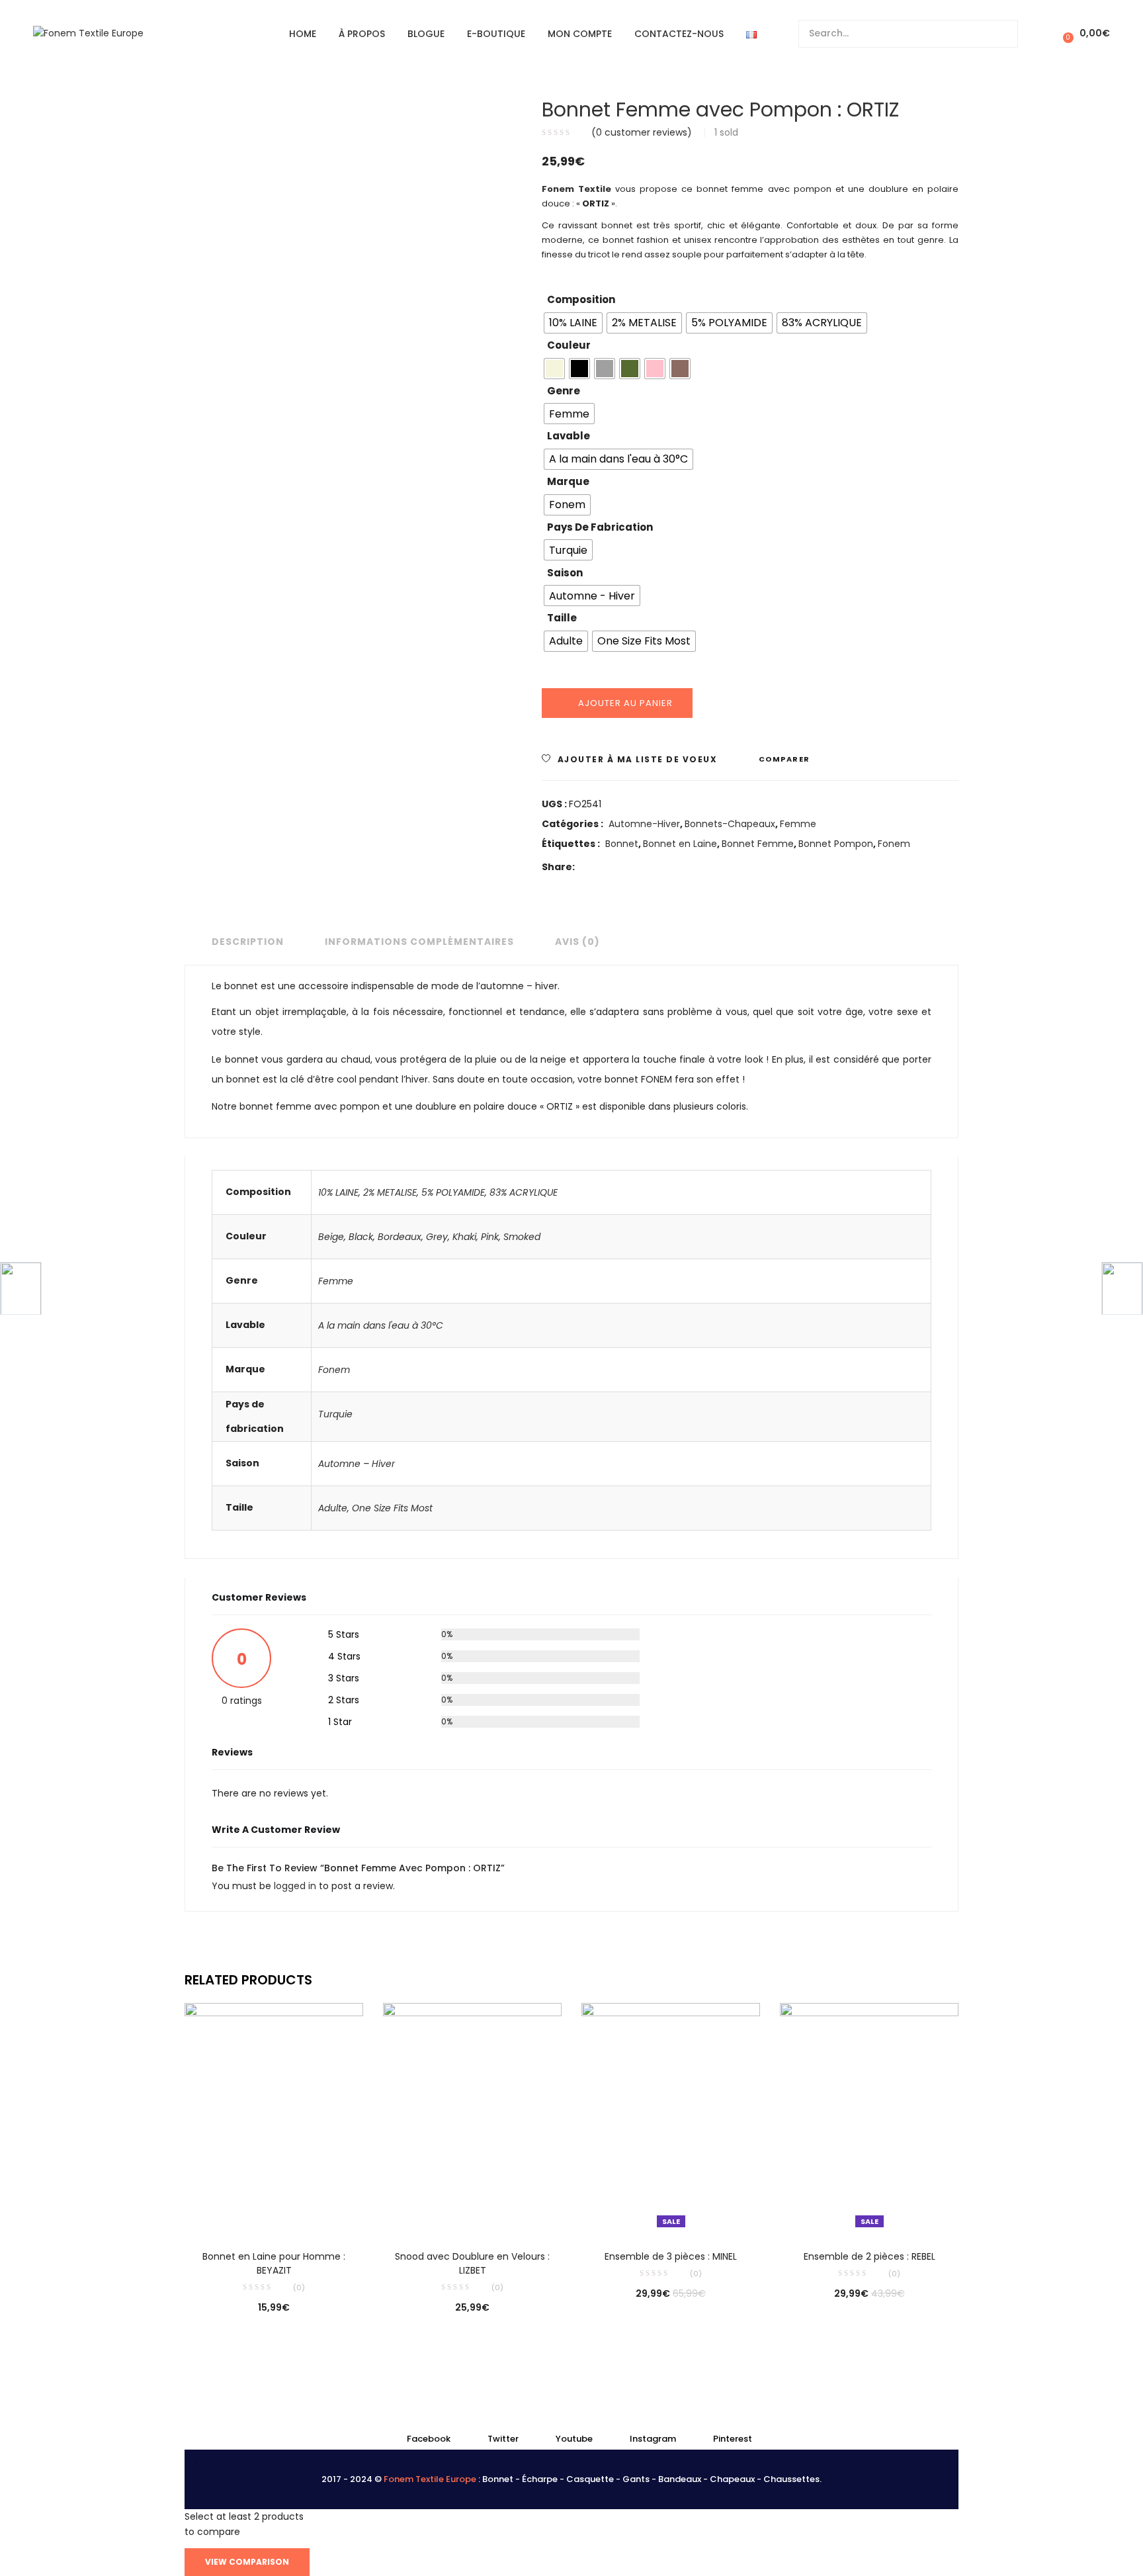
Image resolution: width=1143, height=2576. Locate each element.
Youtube (574, 2439)
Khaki (464, 1237)
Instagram (653, 2439)
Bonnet (622, 844)
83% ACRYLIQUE (524, 1192)
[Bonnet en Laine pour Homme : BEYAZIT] (274, 2117)
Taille (562, 618)
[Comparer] (274, 2214)
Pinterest (733, 2439)
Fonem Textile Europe (430, 2479)
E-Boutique (496, 34)
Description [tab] (248, 942)
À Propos (362, 34)
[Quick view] (247, 2214)
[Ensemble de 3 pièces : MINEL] (671, 2117)
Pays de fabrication (600, 527)
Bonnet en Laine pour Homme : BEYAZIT (274, 2263)
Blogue (426, 34)
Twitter (503, 2439)
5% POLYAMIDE (453, 1192)
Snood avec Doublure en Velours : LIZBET (472, 2263)
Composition (581, 299)
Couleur (569, 345)
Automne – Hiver (357, 1464)
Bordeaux (400, 1237)
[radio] (573, 323)
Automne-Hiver (644, 824)
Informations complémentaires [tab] (419, 942)
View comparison (247, 2562)
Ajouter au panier (625, 703)
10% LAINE (338, 1192)
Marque (568, 481)
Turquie (335, 1414)
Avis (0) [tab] (577, 942)
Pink (490, 1237)
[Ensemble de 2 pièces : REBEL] (869, 2117)
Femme (798, 824)
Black (361, 1237)
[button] (1084, 33)
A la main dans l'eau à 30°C (381, 1325)
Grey (437, 1237)
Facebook (429, 2439)
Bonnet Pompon (836, 844)
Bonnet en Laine (680, 844)
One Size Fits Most (392, 1508)
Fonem (894, 844)
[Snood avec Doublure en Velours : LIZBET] (472, 2117)
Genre (564, 391)
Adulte (333, 1508)
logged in (296, 1886)
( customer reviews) (642, 132)
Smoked (522, 1237)
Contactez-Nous (679, 34)
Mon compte (580, 34)
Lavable (569, 436)
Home (303, 34)
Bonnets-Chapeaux (730, 824)
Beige (331, 1237)
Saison (565, 573)
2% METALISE (390, 1192)
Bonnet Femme (758, 844)
